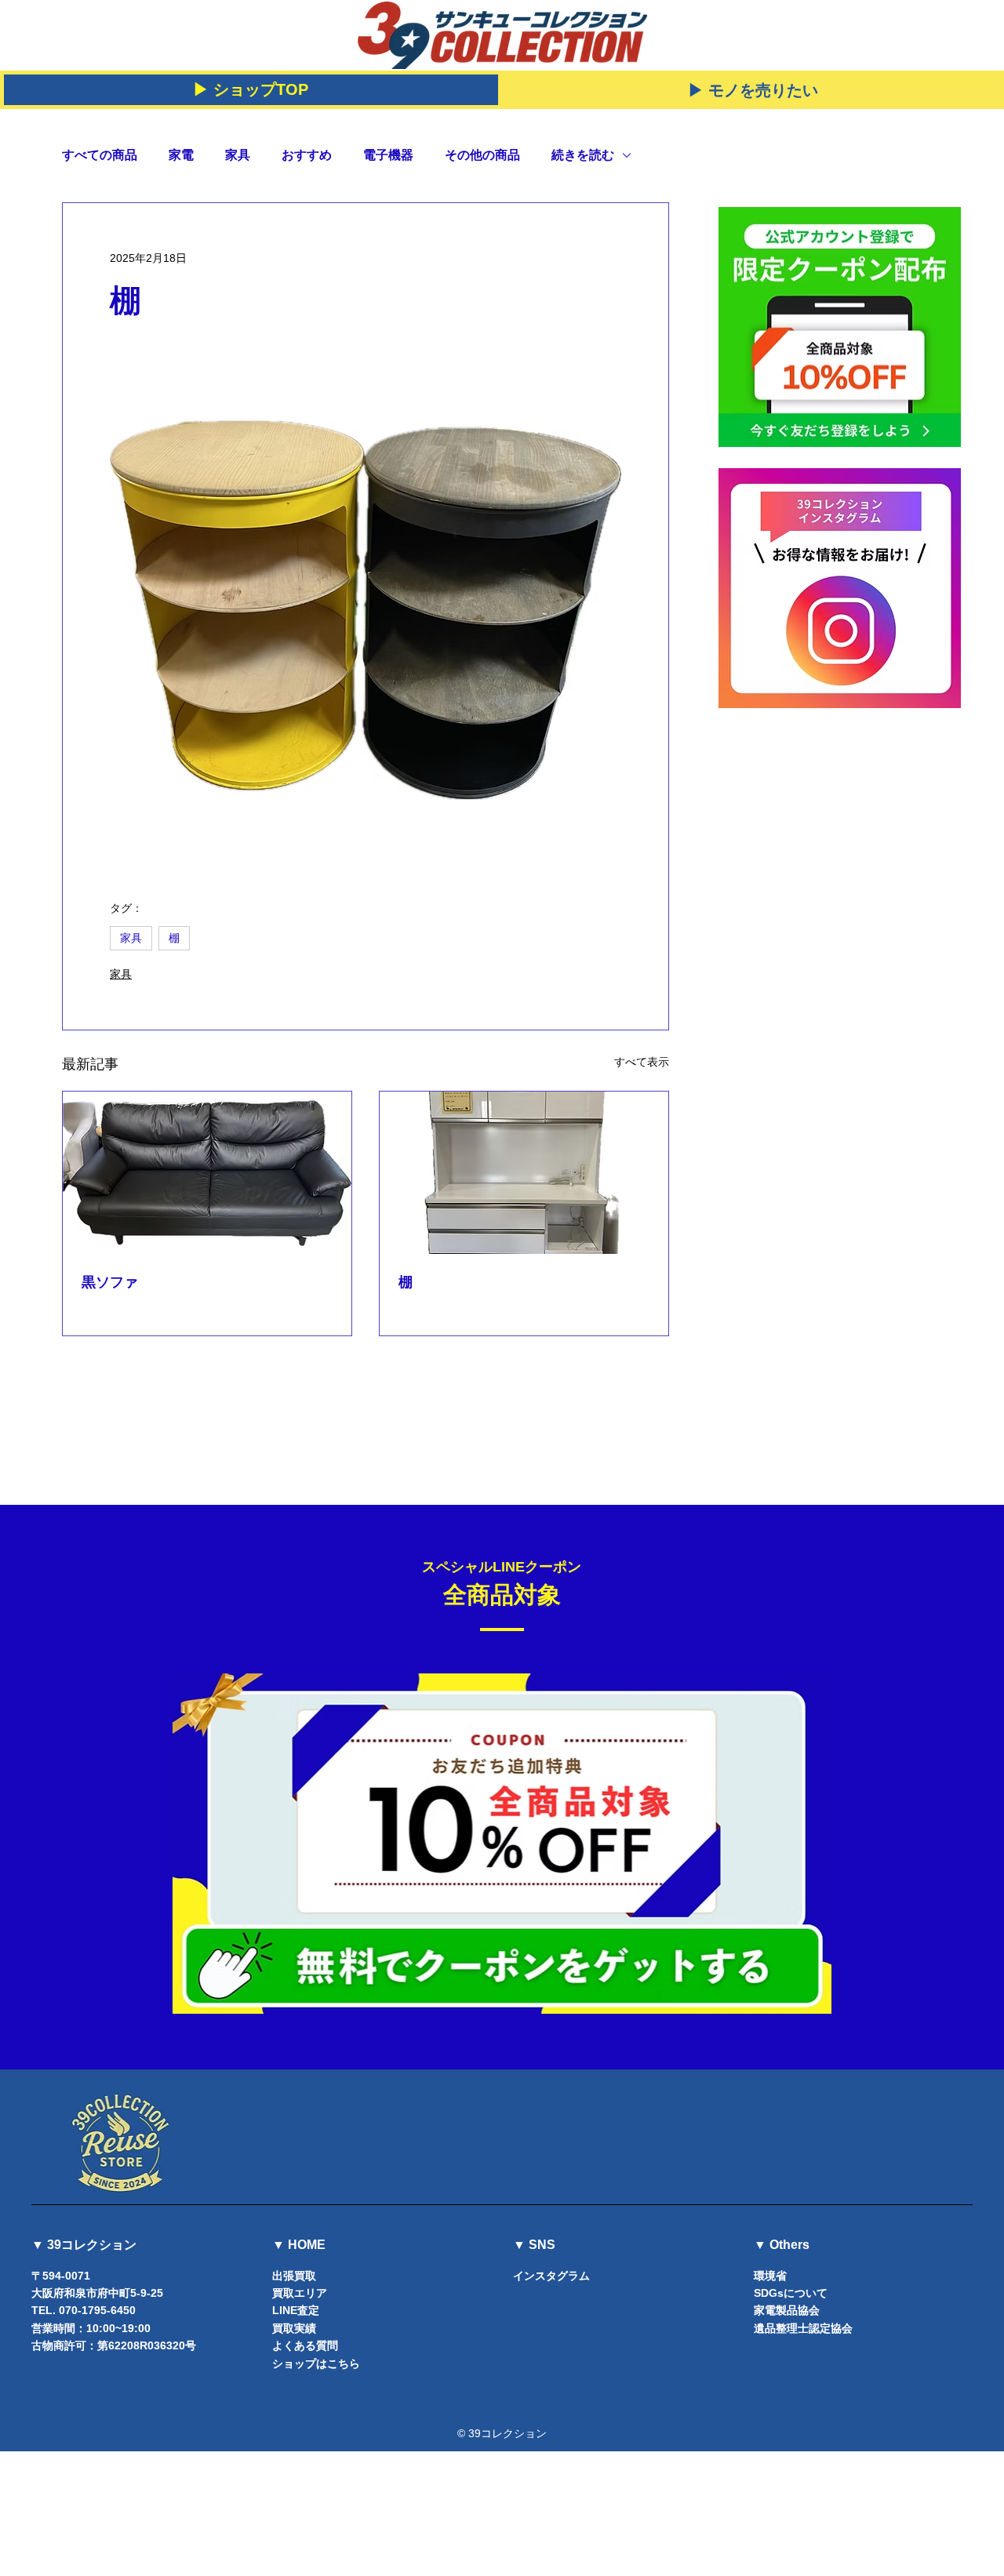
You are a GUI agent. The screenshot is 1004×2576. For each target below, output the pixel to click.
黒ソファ (110, 1282)
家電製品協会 (787, 2310)
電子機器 (388, 155)
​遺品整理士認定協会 (803, 2328)
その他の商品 (482, 155)
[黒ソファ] (207, 1173)
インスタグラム (551, 2276)
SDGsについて (791, 2293)
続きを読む (583, 155)
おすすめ (307, 155)
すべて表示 (642, 1062)
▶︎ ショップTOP (251, 89)
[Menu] (966, 28)
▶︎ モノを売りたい (753, 90)
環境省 (770, 2276)
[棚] (524, 1173)
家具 (238, 155)
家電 (181, 155)
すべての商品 (100, 155)
